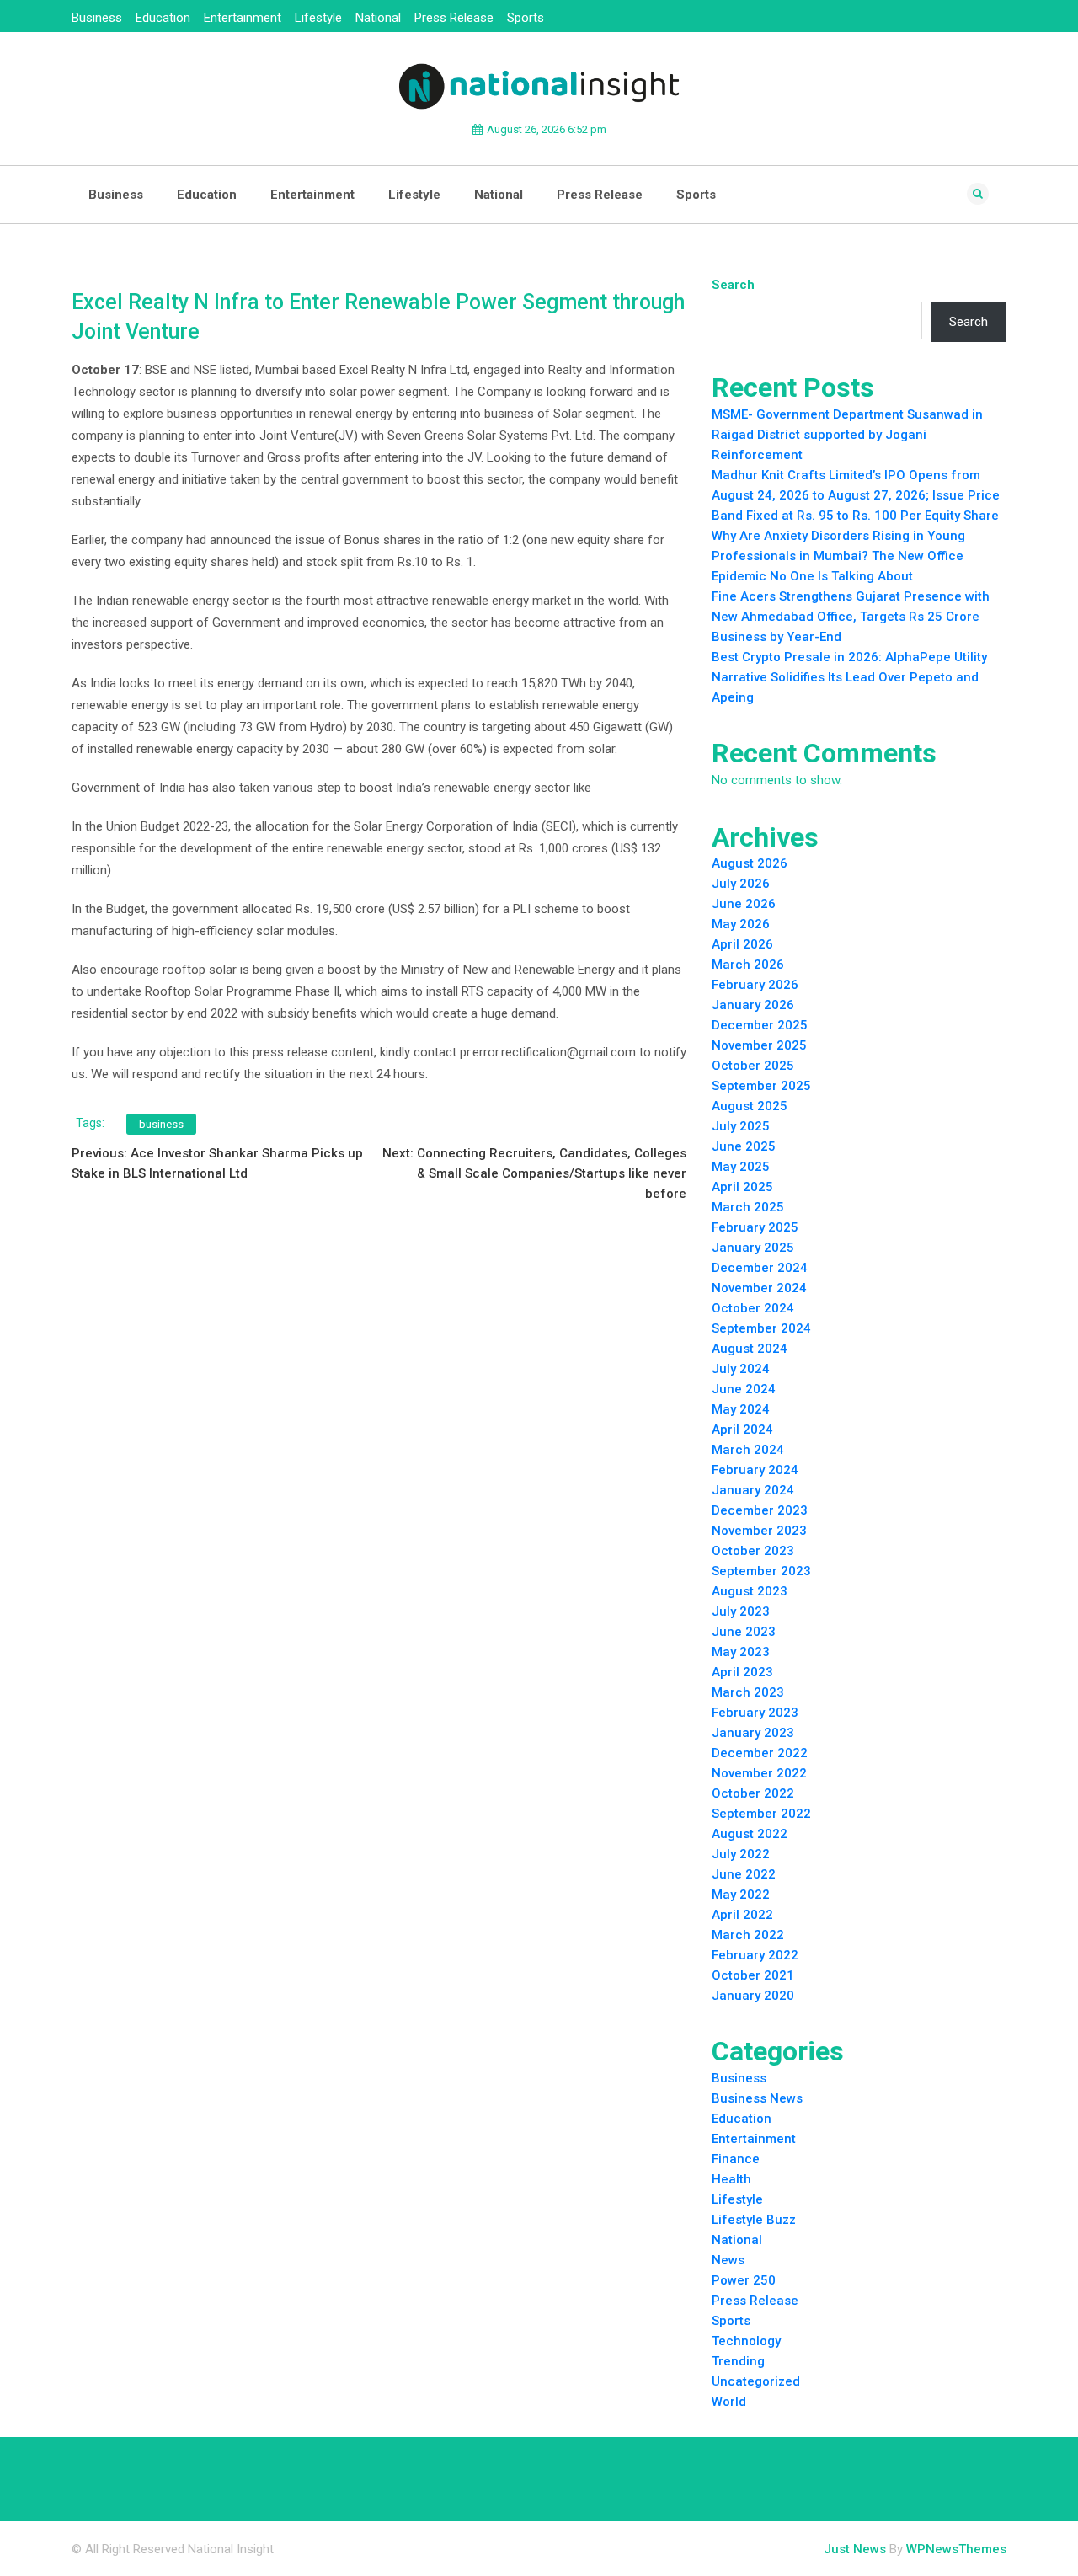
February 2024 (755, 1470)
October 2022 (753, 1793)
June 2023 (744, 1632)
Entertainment (243, 18)
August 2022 (750, 1834)
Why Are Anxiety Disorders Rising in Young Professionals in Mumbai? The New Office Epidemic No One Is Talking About (838, 556)
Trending (738, 2361)
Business (97, 18)
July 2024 (741, 1369)
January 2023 (753, 1733)
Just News (855, 2549)
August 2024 (750, 1349)
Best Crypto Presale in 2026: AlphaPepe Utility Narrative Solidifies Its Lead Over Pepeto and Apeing (849, 677)
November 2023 (759, 1531)
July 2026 (741, 884)
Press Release (454, 18)
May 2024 (741, 1409)
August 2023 (750, 1591)
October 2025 (753, 1066)
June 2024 (744, 1389)
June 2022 (744, 1874)
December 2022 (760, 1753)
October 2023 (753, 1551)
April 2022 (742, 1915)
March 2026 (748, 965)
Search (733, 285)
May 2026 (741, 924)
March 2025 (748, 1207)
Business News (757, 2098)
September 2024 (761, 1328)
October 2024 (753, 1308)
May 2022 (741, 1895)
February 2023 (755, 1713)
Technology (746, 2341)
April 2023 (742, 1672)
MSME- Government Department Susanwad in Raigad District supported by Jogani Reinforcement (847, 435)
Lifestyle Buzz (754, 2220)
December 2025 (760, 1025)
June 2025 (744, 1146)
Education (163, 18)
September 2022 (761, 1814)
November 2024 (759, 1288)
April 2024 (742, 1430)
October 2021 (753, 1975)
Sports (526, 18)
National (378, 18)
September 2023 (761, 1571)
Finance (736, 2159)
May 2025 (741, 1167)
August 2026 (750, 863)
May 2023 (741, 1652)
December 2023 (760, 1510)
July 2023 (741, 1611)
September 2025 (761, 1086)
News (728, 2260)
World (729, 2402)
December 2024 (760, 1268)
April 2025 (742, 1187)
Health (731, 2179)
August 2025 (750, 1106)
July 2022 (741, 1854)
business (161, 1124)
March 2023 (748, 1692)
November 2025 (759, 1045)
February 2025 (755, 1227)
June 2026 (744, 904)
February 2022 (755, 1955)
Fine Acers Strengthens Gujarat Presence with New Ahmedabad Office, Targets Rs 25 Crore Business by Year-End (851, 617)
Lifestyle (318, 18)
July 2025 (741, 1126)
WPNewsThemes (956, 2549)
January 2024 (753, 1490)
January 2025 (753, 1248)
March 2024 (748, 1450)
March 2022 (748, 1935)
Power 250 (744, 2280)
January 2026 (753, 1005)
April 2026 (742, 944)
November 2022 (759, 1773)
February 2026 (755, 985)
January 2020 (753, 1996)
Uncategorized (756, 2381)
